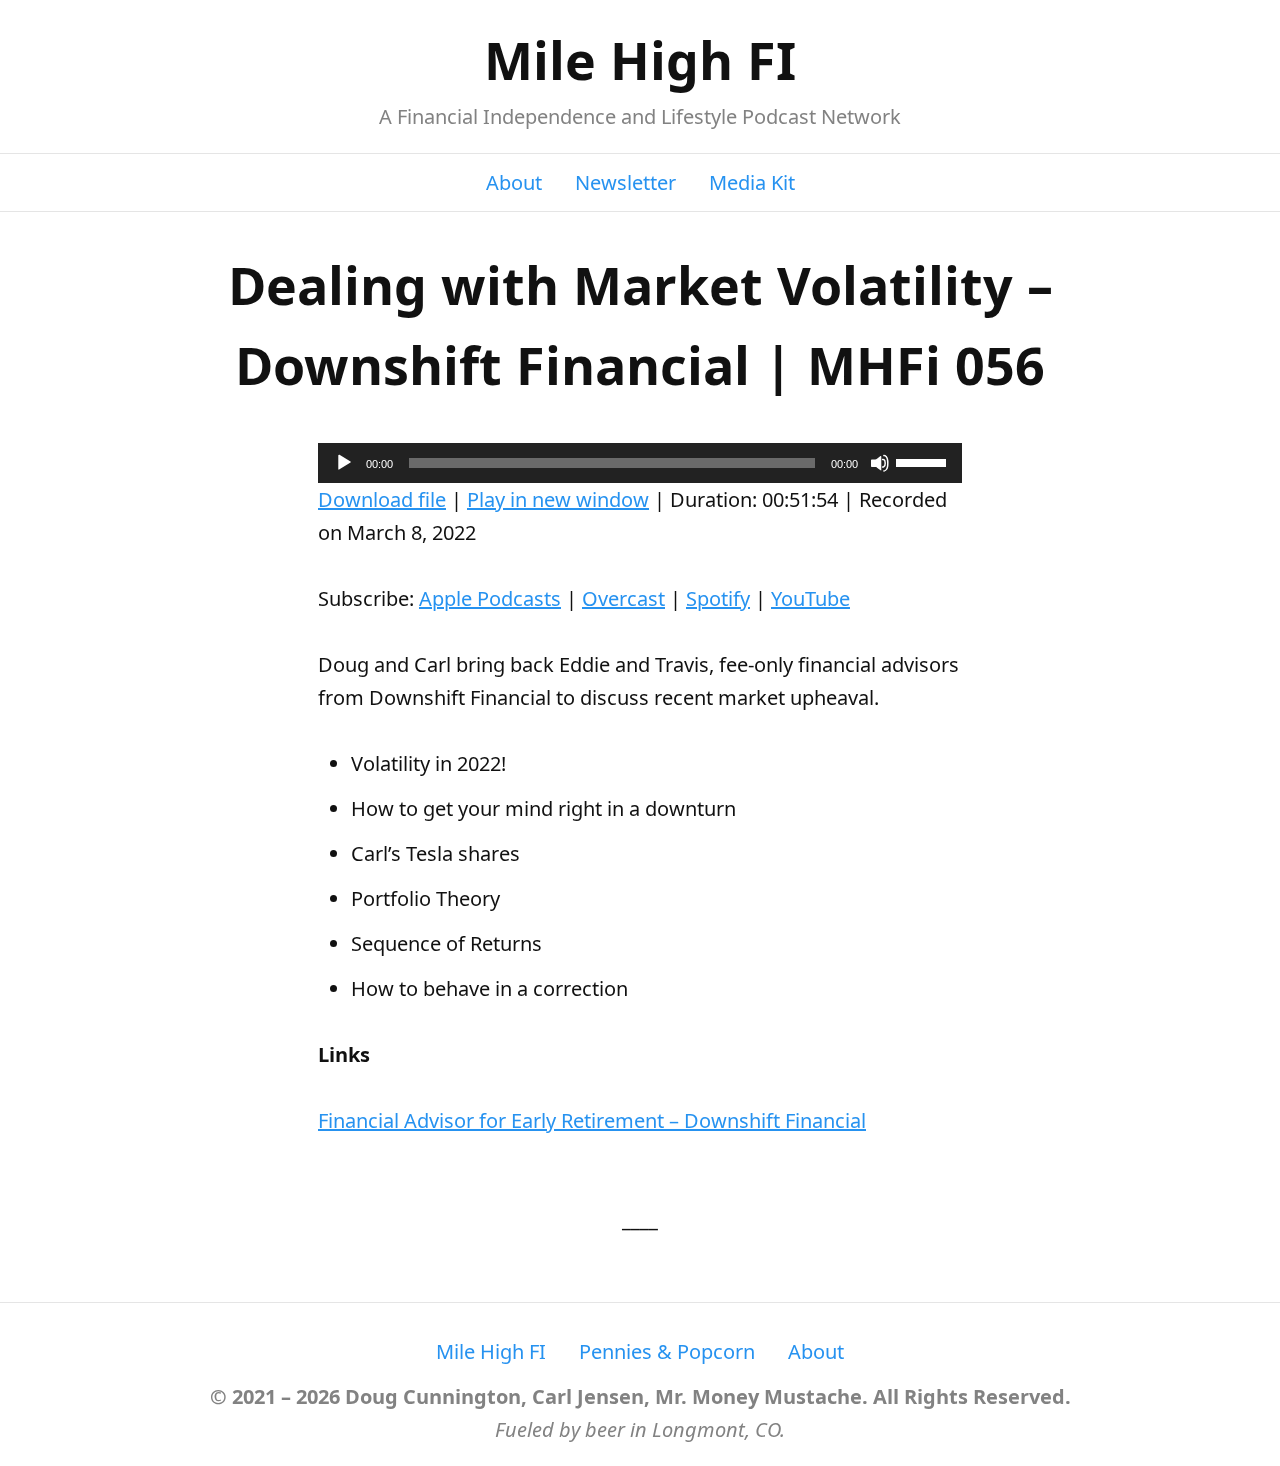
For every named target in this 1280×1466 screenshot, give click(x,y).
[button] (592, 1120)
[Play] (344, 463)
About (514, 182)
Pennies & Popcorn (667, 1351)
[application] (640, 463)
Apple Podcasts (490, 598)
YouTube (810, 598)
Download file (382, 499)
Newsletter (625, 182)
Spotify (718, 598)
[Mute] (880, 463)
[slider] (924, 461)
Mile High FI (640, 59)
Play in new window (558, 499)
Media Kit (752, 182)
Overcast (623, 598)
